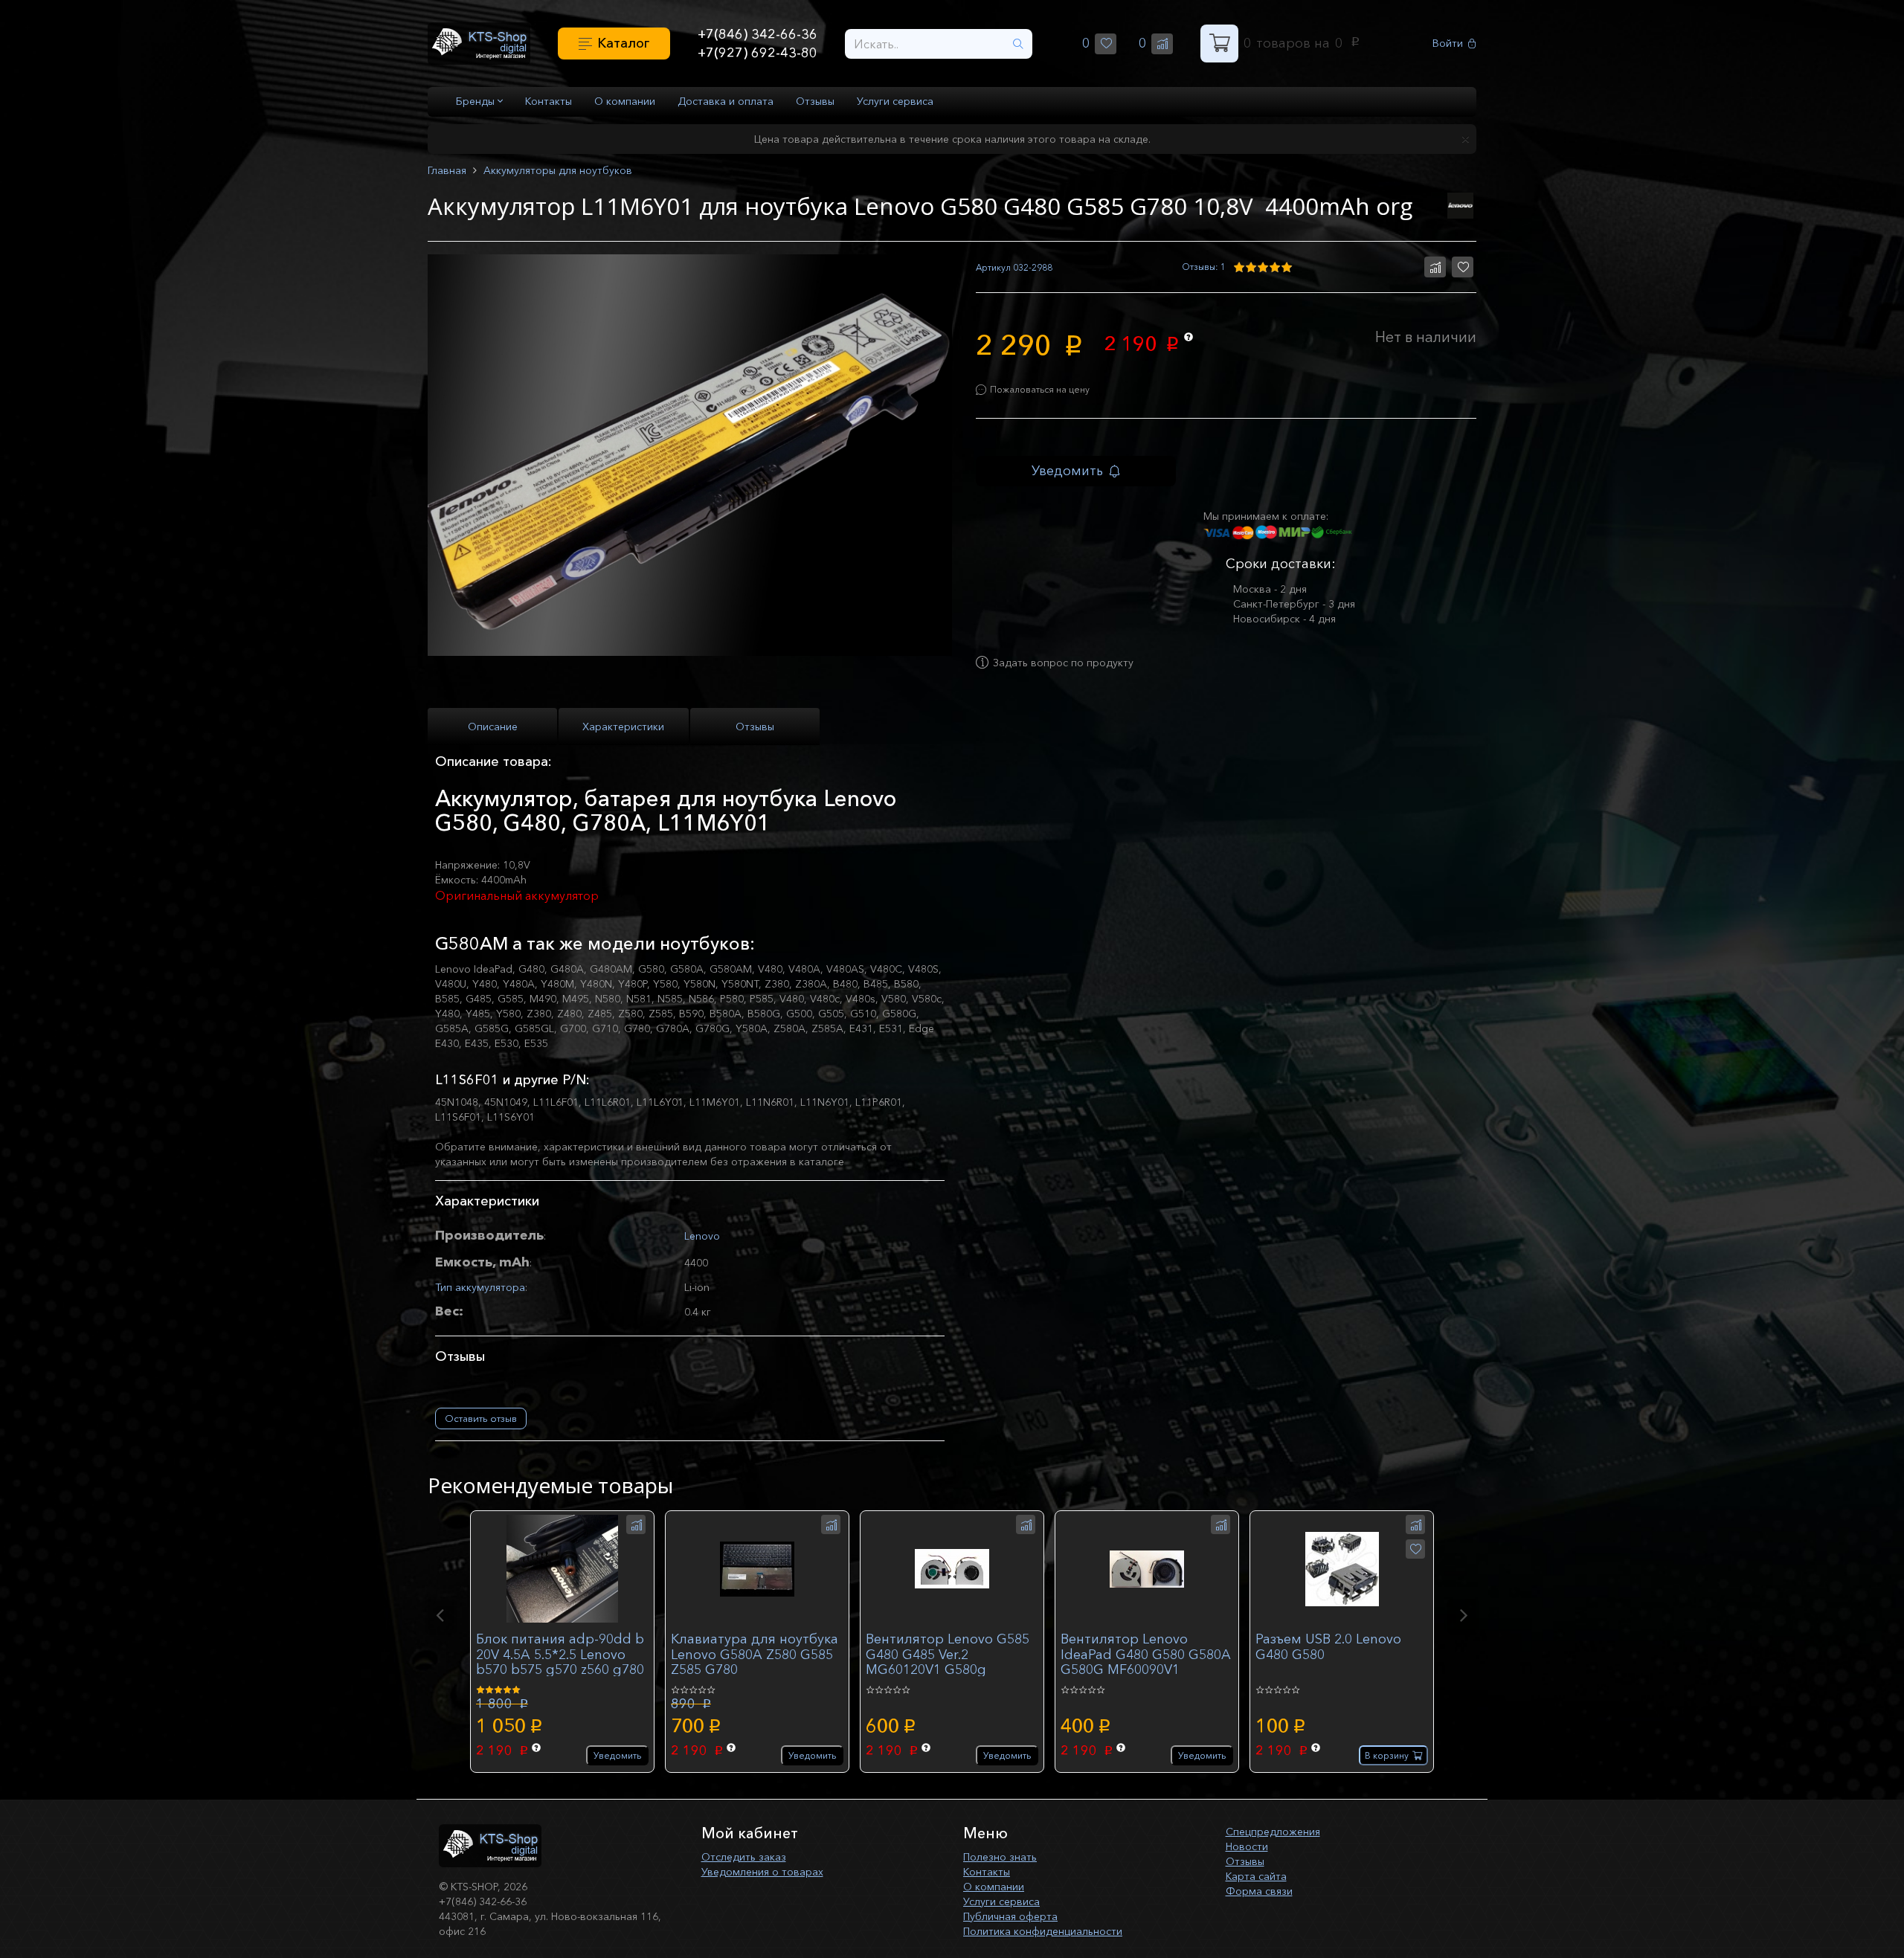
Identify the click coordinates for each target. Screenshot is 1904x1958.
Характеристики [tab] (623, 727)
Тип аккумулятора (480, 1287)
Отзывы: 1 (1204, 267)
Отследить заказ (744, 1857)
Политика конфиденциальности (1043, 1931)
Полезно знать (1000, 1857)
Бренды (477, 101)
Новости (1247, 1846)
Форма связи (1259, 1891)
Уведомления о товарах (762, 1872)
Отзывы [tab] (755, 727)
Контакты (549, 101)
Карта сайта (1256, 1876)
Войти (1448, 44)
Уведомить (1067, 471)
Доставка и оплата (726, 101)
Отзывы (815, 101)
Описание (493, 727)
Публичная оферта (1010, 1916)
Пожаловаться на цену (1040, 389)
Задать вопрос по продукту (1063, 663)
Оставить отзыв (481, 1418)
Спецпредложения (1273, 1832)
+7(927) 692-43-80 (758, 53)
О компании (625, 101)
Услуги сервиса (895, 101)
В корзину (1387, 1755)
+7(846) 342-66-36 (758, 34)
